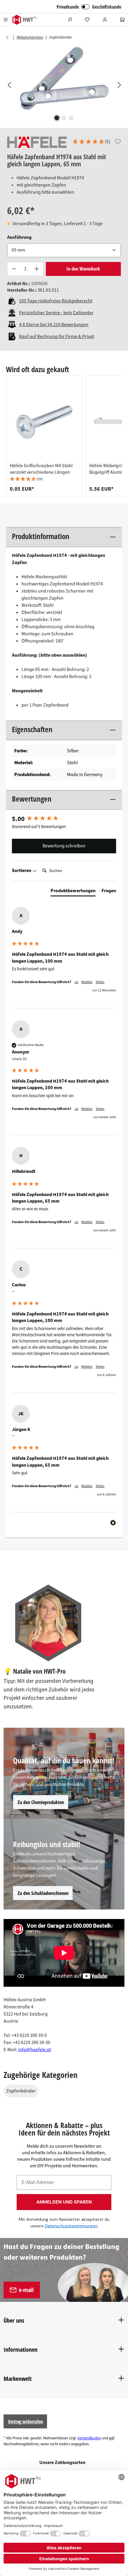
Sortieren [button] (22, 871)
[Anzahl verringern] (14, 269)
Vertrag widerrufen (25, 2422)
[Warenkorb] (122, 20)
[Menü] (6, 20)
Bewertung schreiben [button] (64, 846)
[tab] (73, 892)
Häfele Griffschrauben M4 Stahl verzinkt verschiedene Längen (41, 469)
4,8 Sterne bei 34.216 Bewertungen (54, 325)
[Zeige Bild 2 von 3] (64, 118)
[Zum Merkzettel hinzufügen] (118, 142)
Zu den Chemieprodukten (41, 1802)
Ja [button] (76, 982)
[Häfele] (37, 142)
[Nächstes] (119, 85)
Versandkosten (89, 2438)
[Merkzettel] (87, 20)
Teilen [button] (100, 982)
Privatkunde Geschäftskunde (89, 7)
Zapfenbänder (21, 2091)
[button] (91, 142)
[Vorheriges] (9, 85)
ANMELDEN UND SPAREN (64, 2202)
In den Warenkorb (83, 269)
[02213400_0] (64, 79)
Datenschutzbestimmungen (71, 2226)
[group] (44, 436)
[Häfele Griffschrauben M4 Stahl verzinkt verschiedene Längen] (44, 421)
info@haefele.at (35, 2050)
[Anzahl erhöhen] (37, 269)
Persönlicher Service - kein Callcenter (56, 313)
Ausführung (19, 237)
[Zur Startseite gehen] (25, 20)
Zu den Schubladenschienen (43, 1893)
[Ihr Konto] (105, 20)
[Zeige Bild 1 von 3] (57, 118)
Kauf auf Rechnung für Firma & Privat (57, 337)
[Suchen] (70, 20)
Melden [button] (87, 982)
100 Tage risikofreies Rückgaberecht (56, 301)
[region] (64, 85)
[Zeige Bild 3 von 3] (71, 118)
